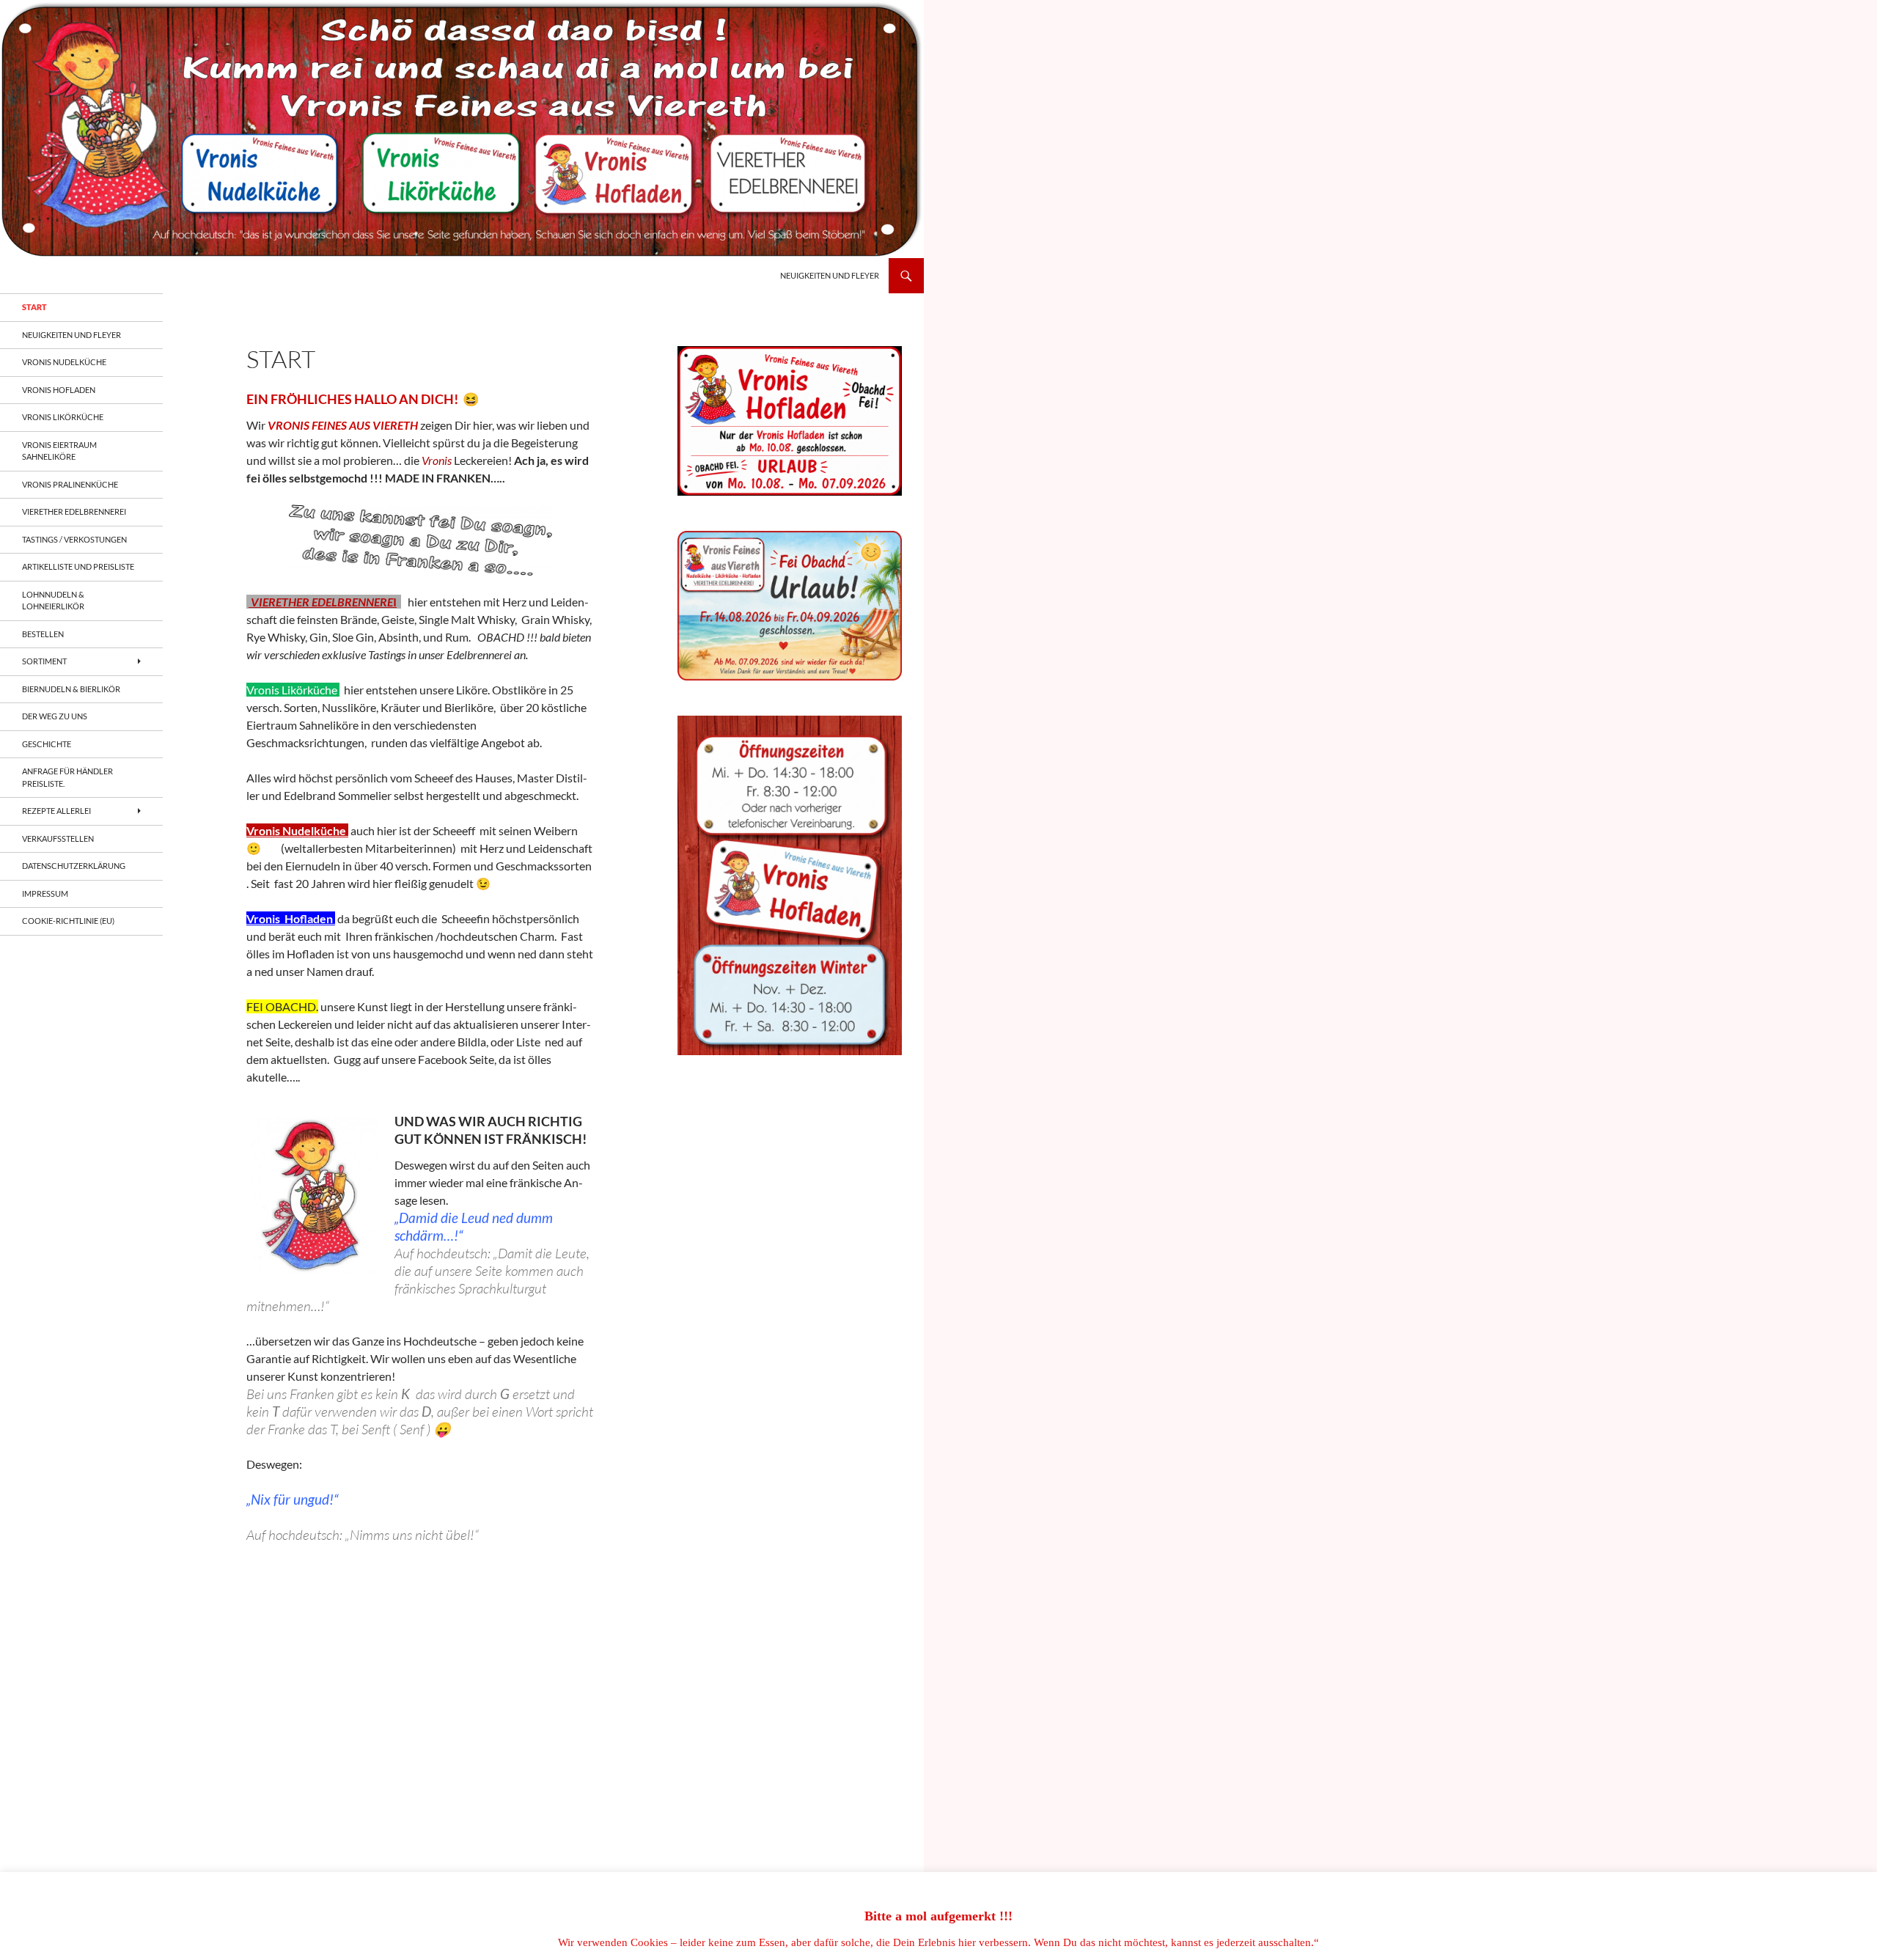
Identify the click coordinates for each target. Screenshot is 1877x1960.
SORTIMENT (44, 661)
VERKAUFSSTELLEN (58, 838)
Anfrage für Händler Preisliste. (67, 777)
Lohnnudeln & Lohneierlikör (53, 601)
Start (34, 307)
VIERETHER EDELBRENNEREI (74, 511)
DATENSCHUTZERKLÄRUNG (74, 866)
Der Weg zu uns (55, 716)
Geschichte (47, 744)
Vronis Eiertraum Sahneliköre (59, 451)
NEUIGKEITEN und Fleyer (830, 275)
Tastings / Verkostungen (74, 539)
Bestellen (43, 634)
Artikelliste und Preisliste (78, 566)
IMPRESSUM (45, 893)
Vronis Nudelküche (64, 362)
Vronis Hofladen (59, 390)
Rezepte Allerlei (56, 811)
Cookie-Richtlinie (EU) (68, 921)
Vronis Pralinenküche (70, 484)
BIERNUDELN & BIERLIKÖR (71, 689)
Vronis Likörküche (63, 417)
